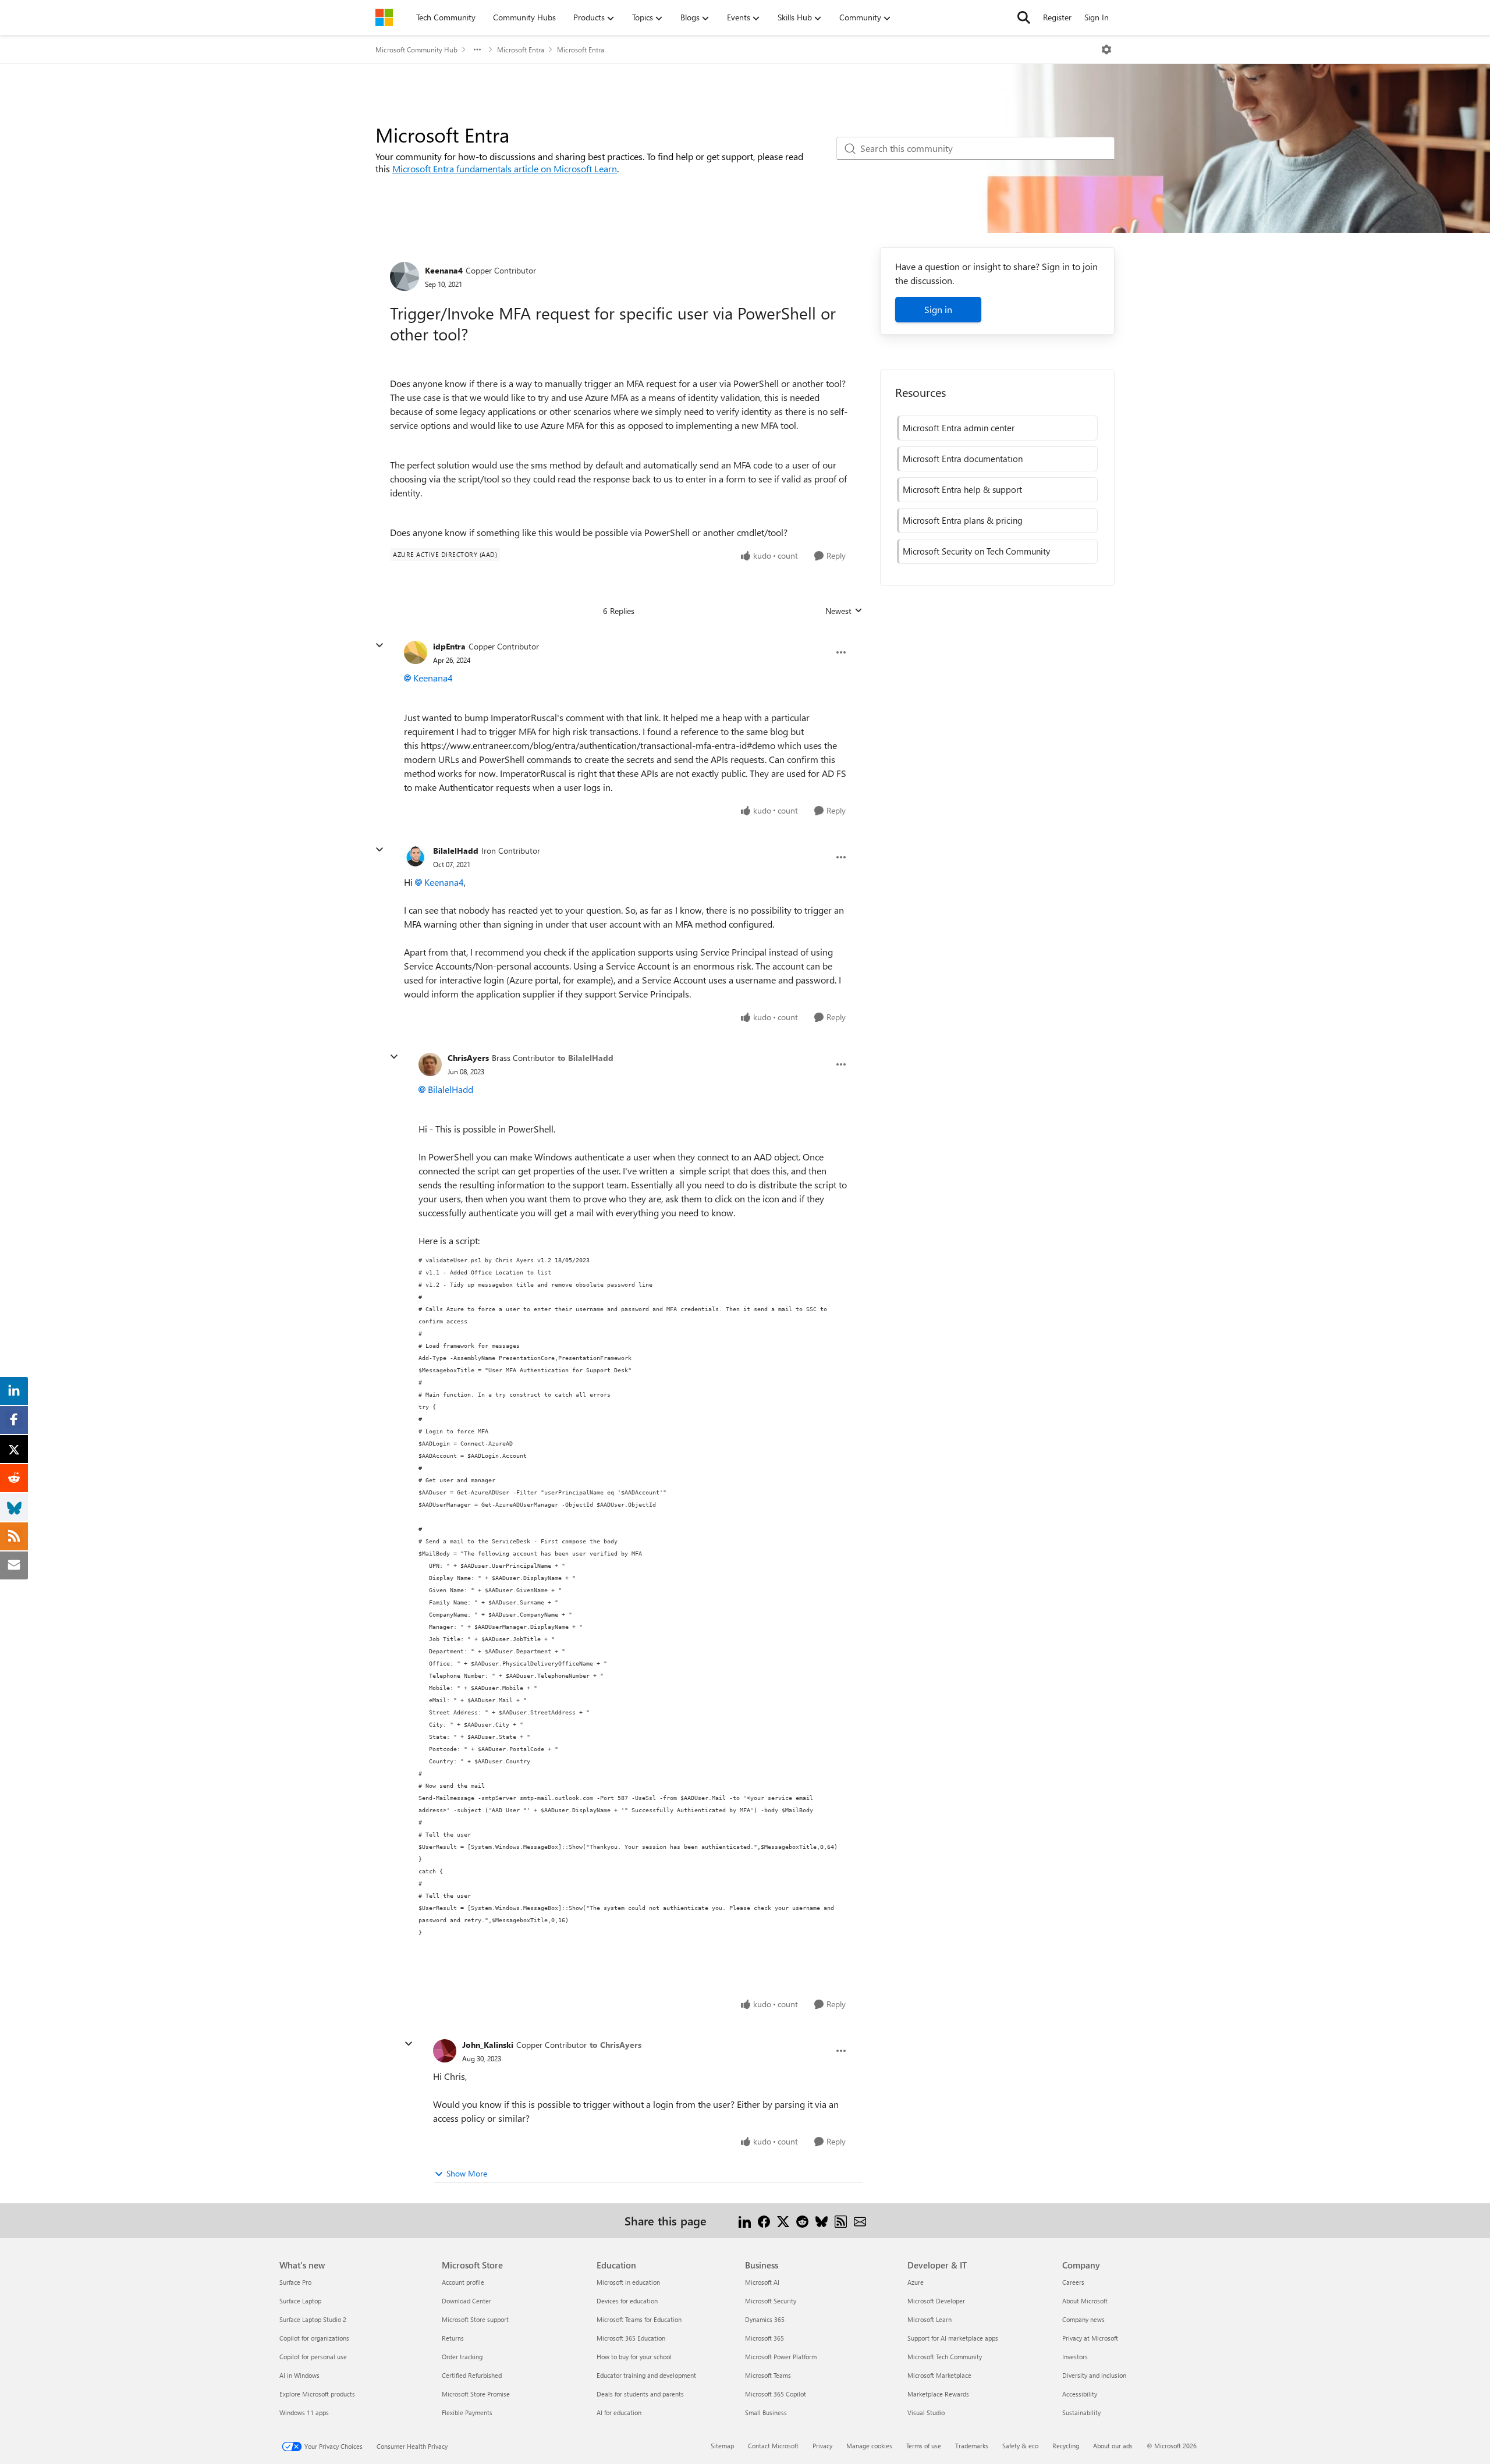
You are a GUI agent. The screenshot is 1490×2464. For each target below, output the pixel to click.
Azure (916, 2282)
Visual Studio (926, 2412)
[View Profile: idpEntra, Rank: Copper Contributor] (416, 652)
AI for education (619, 2412)
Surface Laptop (300, 2301)
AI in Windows (299, 2375)
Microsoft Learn (930, 2319)
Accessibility (1080, 2394)
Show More (467, 2173)
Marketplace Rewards (938, 2394)
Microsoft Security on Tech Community (976, 551)
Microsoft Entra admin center (959, 428)
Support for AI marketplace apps (953, 2338)
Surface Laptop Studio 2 (313, 2319)
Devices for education (627, 2301)
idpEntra (449, 646)
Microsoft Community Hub (416, 49)
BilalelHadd (456, 851)
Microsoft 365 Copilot (776, 2394)
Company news (1083, 2319)
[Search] (1024, 17)
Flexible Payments (467, 2412)
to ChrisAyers (615, 2045)
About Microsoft (1085, 2301)
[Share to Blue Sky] (822, 2220)
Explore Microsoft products (317, 2394)
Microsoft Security (771, 2301)
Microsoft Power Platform (781, 2357)
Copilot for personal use (313, 2357)
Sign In (1097, 17)
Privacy (822, 2446)
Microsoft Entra (521, 49)
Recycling (1066, 2446)
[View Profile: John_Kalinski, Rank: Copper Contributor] (445, 2051)
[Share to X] (783, 2220)
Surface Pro (295, 2282)
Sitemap (722, 2446)
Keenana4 (444, 270)
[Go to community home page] (384, 17)
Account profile (463, 2282)
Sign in (938, 309)
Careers (1073, 2282)
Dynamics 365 (765, 2319)
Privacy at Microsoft (1090, 2338)
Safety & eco (1020, 2446)
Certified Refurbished (472, 2375)
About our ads (1113, 2446)
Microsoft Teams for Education (639, 2319)
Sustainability (1081, 2412)
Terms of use (924, 2446)
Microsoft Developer (936, 2301)
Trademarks (972, 2446)
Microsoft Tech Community (945, 2357)
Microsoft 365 (764, 2338)
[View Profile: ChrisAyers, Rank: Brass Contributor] (430, 1064)
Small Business (766, 2412)
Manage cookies (869, 2446)
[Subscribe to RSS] (841, 2220)
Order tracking (462, 2357)
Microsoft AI (762, 2282)
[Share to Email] (860, 2220)
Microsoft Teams (768, 2375)
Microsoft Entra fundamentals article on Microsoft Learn (505, 168)
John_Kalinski (488, 2045)
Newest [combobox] (844, 611)
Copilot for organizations (314, 2338)
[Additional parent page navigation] (477, 49)
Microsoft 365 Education (631, 2338)
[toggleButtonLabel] (1106, 49)
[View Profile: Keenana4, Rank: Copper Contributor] (405, 276)
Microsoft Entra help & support (962, 489)
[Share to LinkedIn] (745, 2220)
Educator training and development (646, 2375)
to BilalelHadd (586, 1058)
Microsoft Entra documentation (963, 459)
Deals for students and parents (640, 2394)
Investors (1075, 2357)
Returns (453, 2338)
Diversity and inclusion (1094, 2375)
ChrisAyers (468, 1058)
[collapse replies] (379, 645)
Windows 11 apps (304, 2412)
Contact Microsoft (773, 2446)
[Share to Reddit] (802, 2220)
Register (1057, 17)
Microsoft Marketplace (939, 2375)
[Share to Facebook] (764, 2220)
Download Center (466, 2301)
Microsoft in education (628, 2282)
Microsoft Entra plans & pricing (963, 520)
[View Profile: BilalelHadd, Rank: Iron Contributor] (416, 857)
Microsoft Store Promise (476, 2394)
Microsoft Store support (475, 2319)
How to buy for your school (634, 2357)
